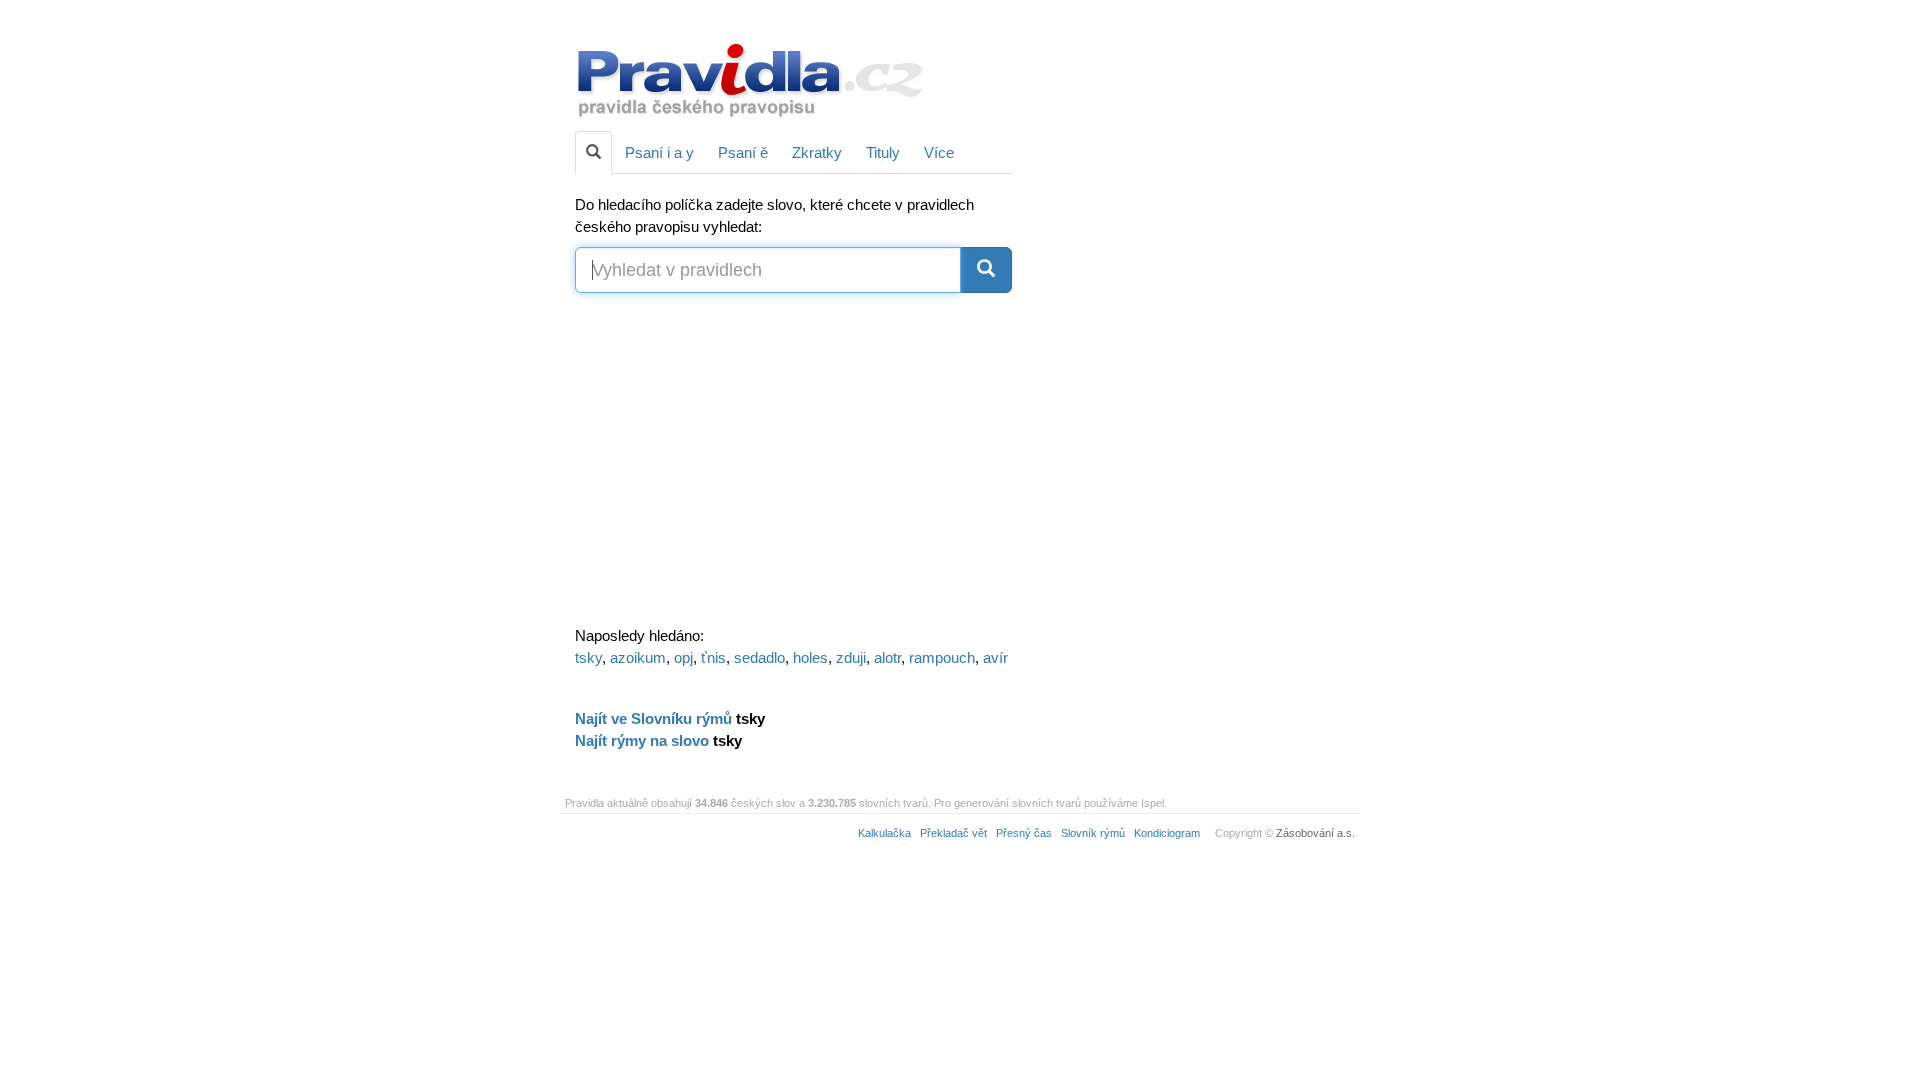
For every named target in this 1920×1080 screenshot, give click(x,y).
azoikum (638, 657)
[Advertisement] (1192, 320)
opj (683, 657)
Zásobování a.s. (1315, 833)
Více (939, 152)
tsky (588, 657)
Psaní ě (743, 152)
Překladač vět (953, 833)
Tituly (883, 152)
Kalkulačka (884, 833)
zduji (851, 657)
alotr (887, 657)
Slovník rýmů (1093, 833)
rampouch (942, 657)
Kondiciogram (1167, 833)
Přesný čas (1024, 833)
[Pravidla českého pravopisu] (751, 78)
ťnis (713, 657)
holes (810, 657)
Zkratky (817, 152)
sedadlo (759, 657)
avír (995, 657)
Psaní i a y (659, 152)
